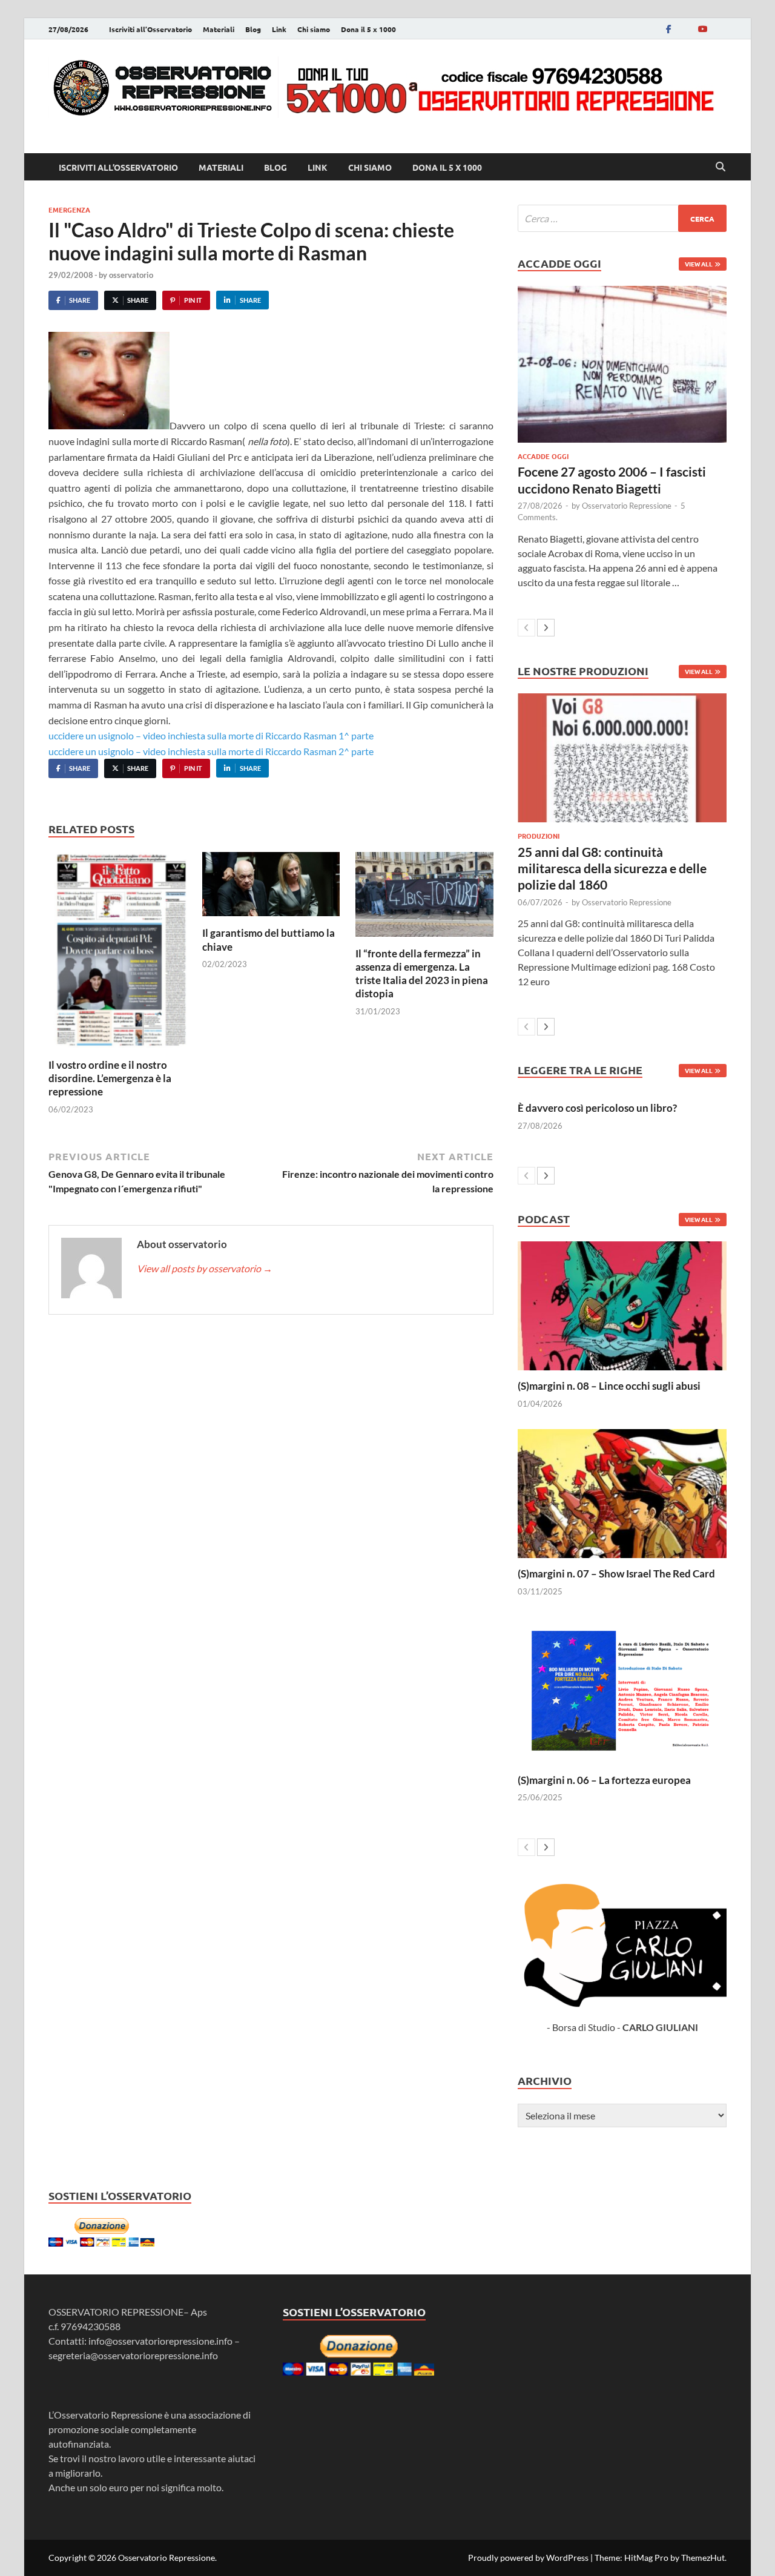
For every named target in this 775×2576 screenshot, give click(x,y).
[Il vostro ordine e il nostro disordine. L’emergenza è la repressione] (117, 953)
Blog (253, 29)
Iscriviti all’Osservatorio (150, 29)
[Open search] (721, 167)
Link (279, 29)
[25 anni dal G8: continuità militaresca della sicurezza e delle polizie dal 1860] (622, 758)
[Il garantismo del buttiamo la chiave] (271, 888)
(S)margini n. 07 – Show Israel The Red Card (616, 1574)
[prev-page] (526, 628)
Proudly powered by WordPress (528, 2558)
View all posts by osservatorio (205, 1268)
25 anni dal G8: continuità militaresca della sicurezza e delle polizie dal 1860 (612, 868)
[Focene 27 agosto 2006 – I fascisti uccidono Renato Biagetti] (622, 364)
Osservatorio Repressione (627, 506)
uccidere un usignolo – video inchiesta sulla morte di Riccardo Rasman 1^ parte (211, 735)
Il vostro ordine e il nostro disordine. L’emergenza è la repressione (110, 1078)
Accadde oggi (543, 456)
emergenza (69, 210)
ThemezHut (703, 2558)
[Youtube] (702, 29)
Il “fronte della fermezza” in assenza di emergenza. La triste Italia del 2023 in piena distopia (422, 973)
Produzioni (539, 836)
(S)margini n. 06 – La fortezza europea (604, 1780)
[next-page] (546, 628)
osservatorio (131, 275)
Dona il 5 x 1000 (368, 29)
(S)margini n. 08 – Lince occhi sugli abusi (609, 1386)
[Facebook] (668, 29)
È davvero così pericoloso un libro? (597, 1108)
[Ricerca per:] (622, 218)
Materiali (219, 29)
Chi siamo (314, 29)
